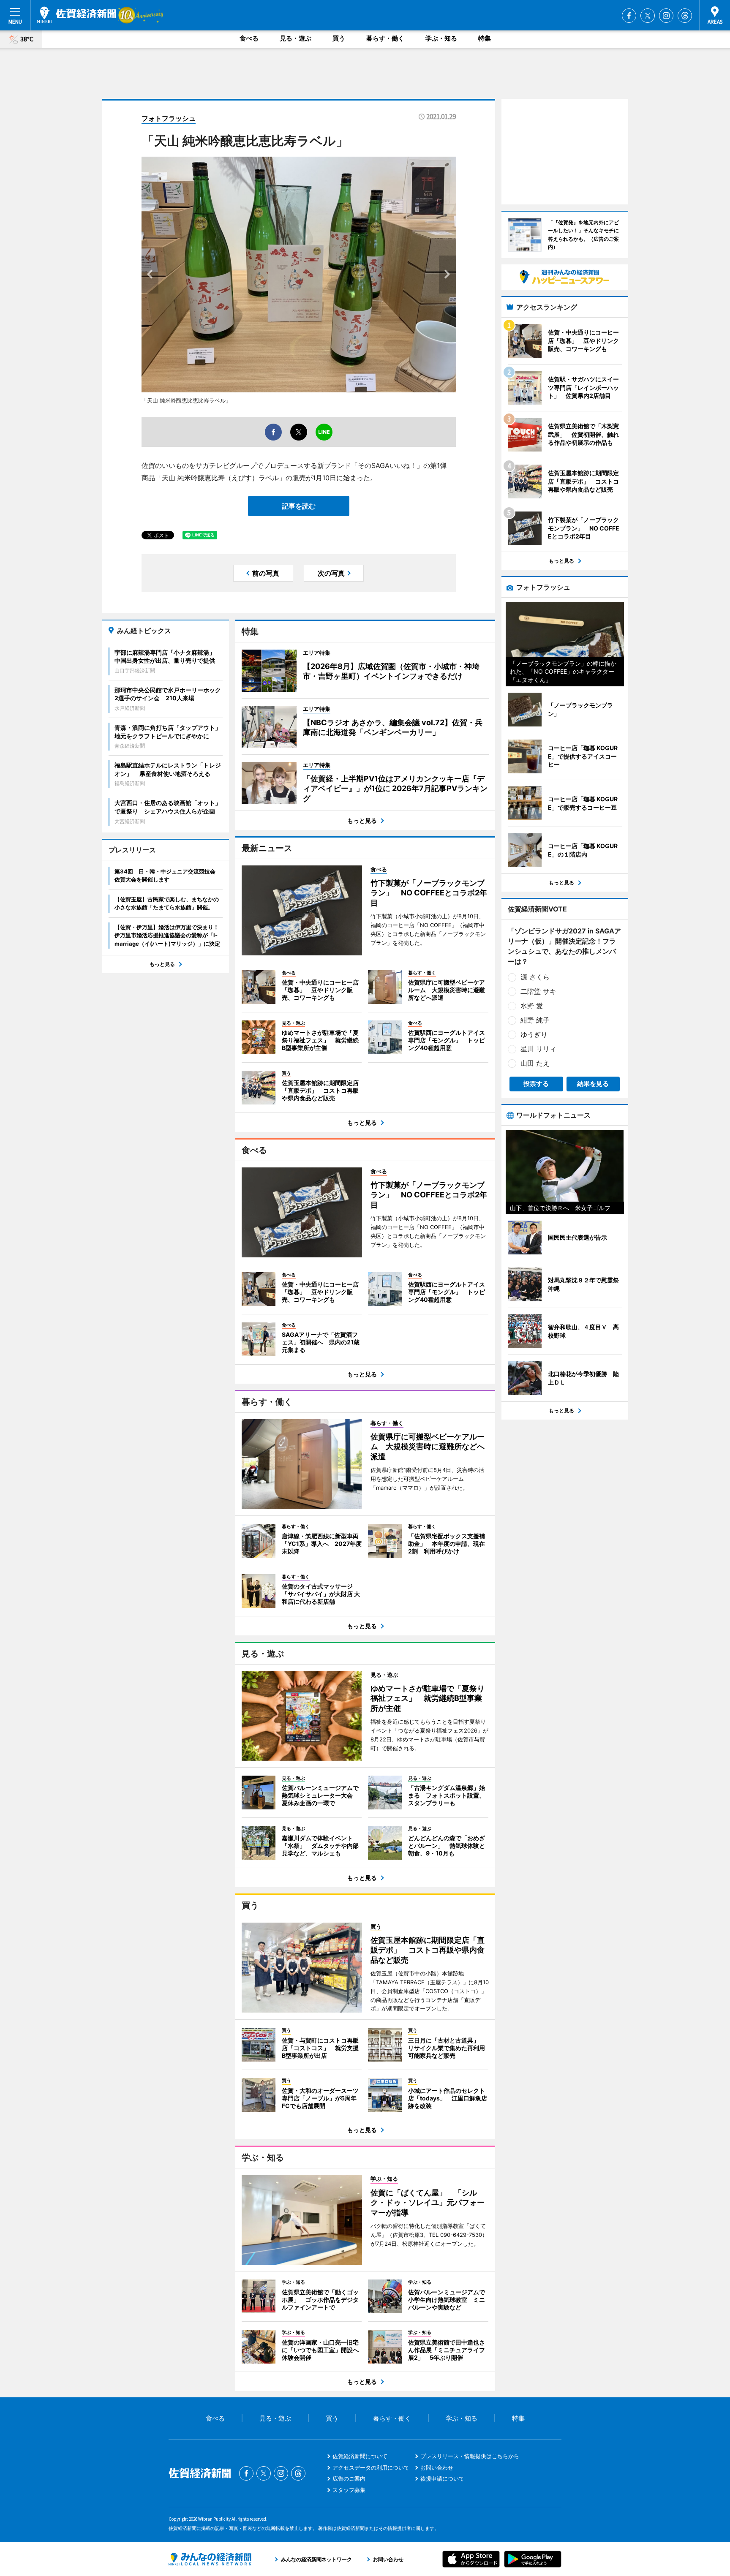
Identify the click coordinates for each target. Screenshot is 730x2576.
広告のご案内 (349, 2478)
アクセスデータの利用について (371, 2467)
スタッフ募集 (349, 2490)
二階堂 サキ (538, 991)
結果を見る (593, 1084)
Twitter (648, 16)
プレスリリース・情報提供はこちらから (470, 2456)
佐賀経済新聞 (76, 15)
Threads (685, 16)
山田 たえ (535, 1063)
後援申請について (442, 2478)
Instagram (666, 16)
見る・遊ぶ (296, 38)
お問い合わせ (437, 2467)
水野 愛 (532, 1006)
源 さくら (535, 977)
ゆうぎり (534, 1034)
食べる (249, 38)
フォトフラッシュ (169, 118)
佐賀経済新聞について (360, 2456)
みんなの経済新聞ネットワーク (210, 2559)
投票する (536, 1084)
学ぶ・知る (441, 38)
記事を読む (299, 506)
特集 (485, 38)
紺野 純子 (535, 1020)
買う (339, 38)
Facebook (629, 16)
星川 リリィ (538, 1049)
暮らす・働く (385, 38)
